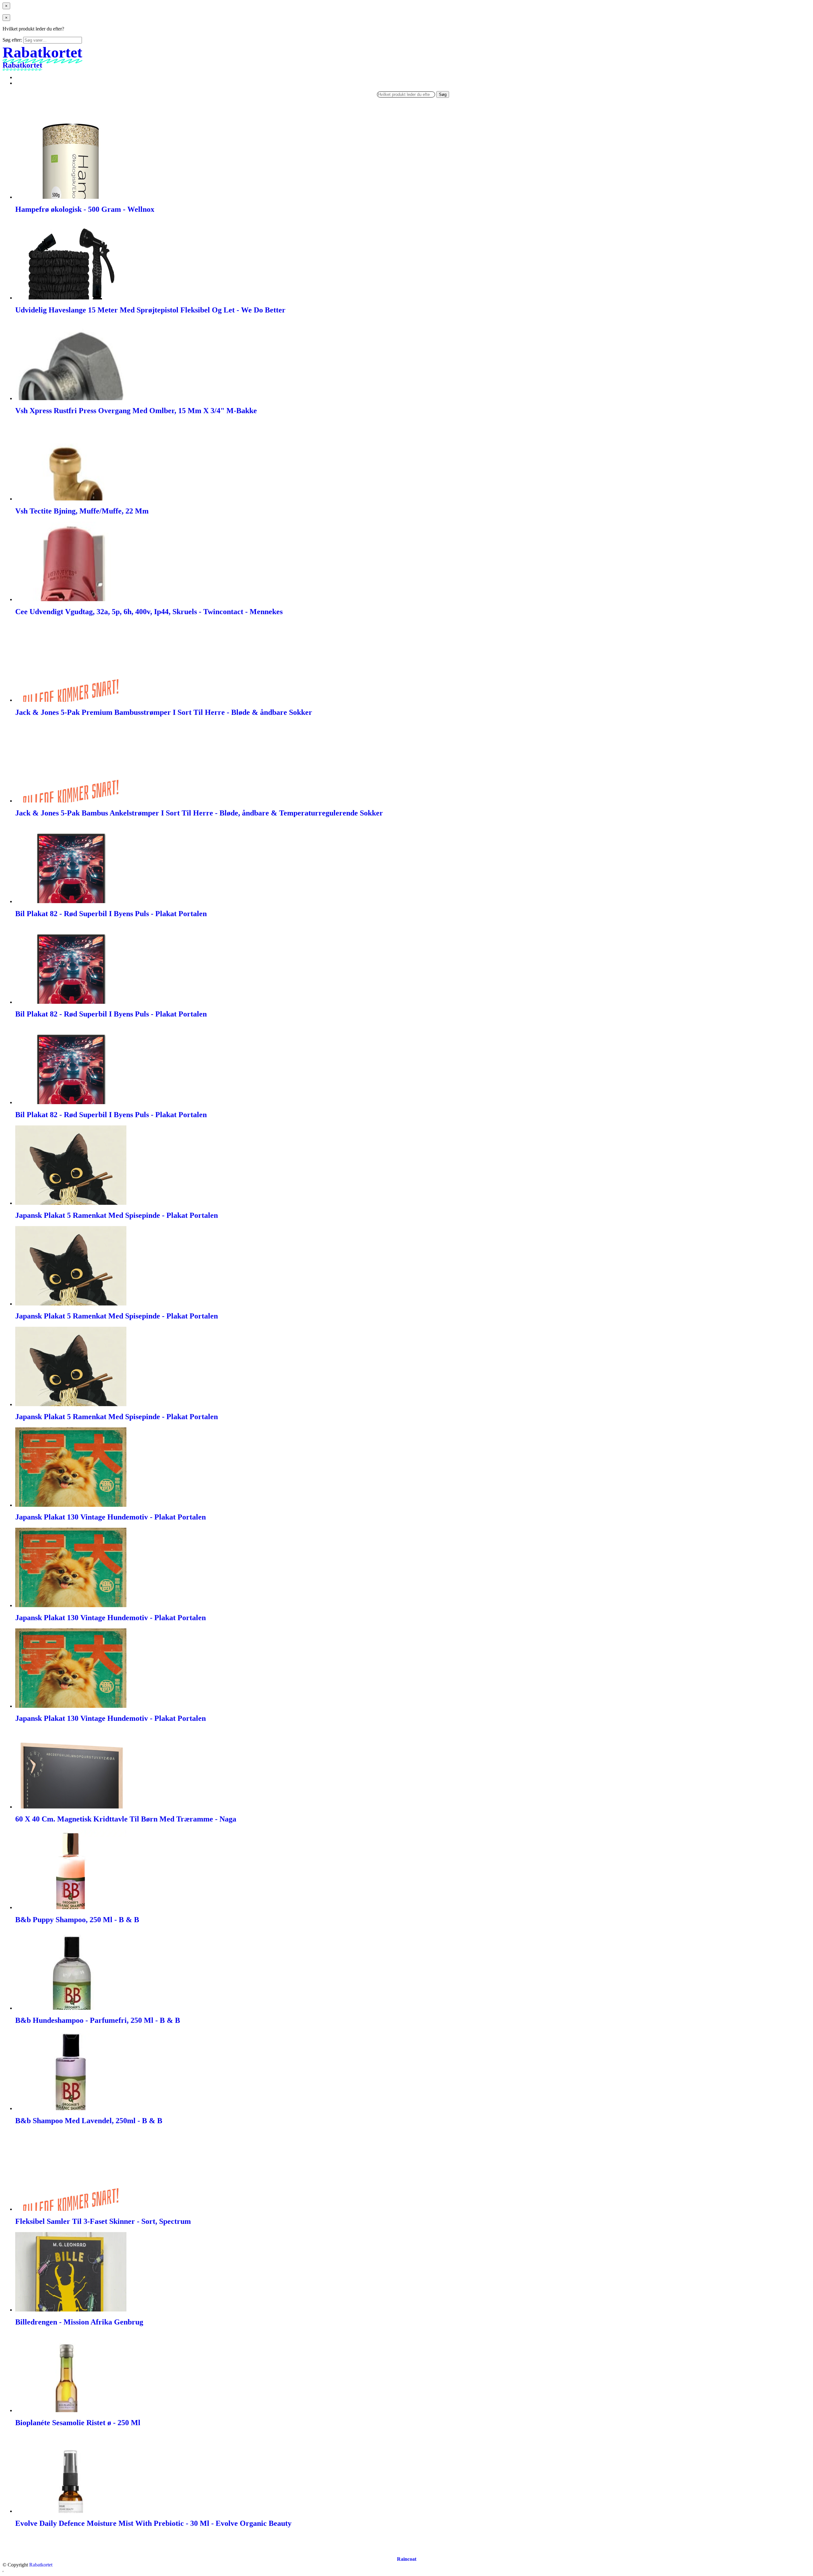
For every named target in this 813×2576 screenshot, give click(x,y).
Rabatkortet (41, 2565)
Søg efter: (12, 40)
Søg (443, 94)
